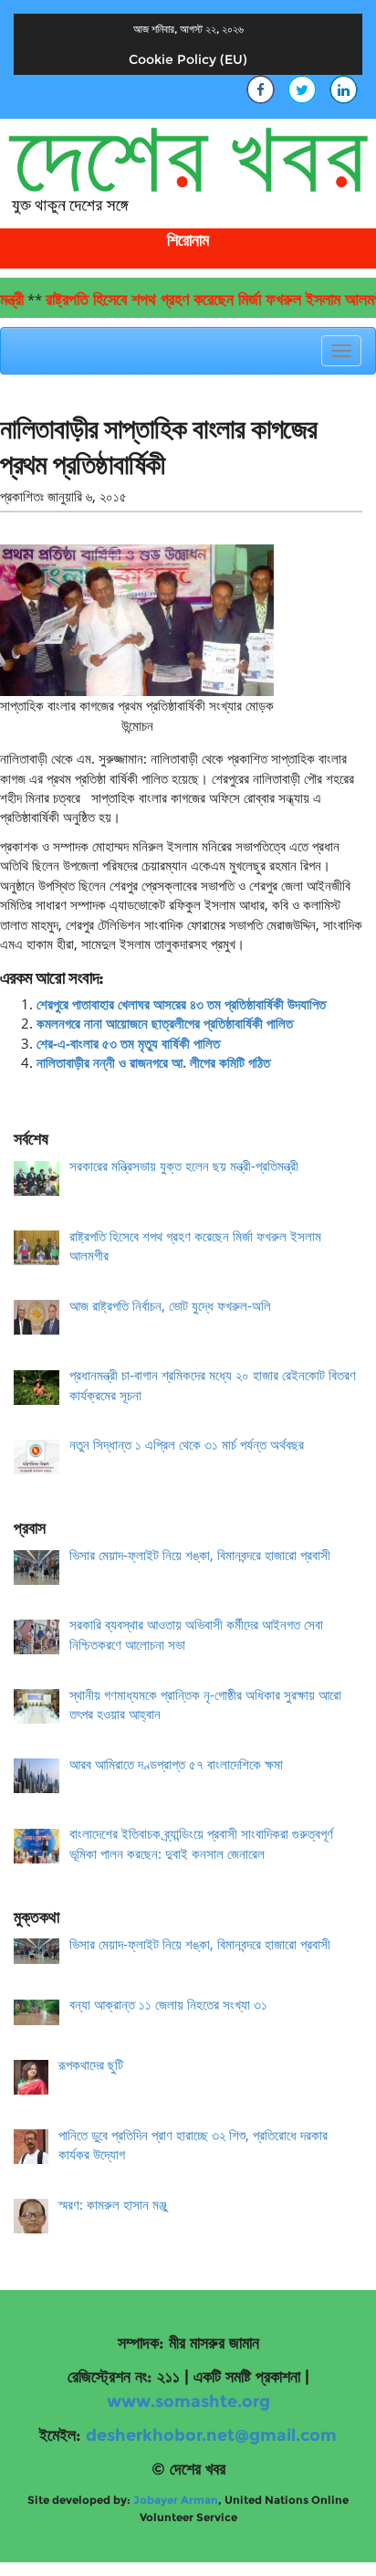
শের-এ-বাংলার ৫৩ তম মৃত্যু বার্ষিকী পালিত (128, 1043)
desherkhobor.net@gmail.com (211, 2435)
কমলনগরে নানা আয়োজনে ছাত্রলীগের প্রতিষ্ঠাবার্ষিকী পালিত (165, 1023)
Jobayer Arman (176, 2500)
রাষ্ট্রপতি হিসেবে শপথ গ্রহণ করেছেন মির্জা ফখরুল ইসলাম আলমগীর (199, 300)
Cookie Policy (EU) (188, 59)
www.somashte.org (188, 2402)
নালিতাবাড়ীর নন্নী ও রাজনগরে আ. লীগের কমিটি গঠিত (153, 1062)
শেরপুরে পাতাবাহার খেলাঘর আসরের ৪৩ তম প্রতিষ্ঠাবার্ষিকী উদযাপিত (181, 1004)
